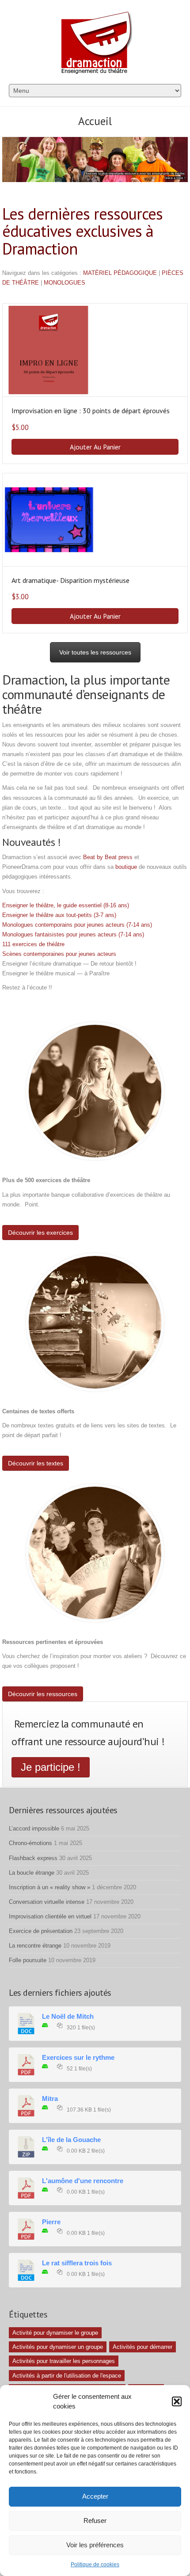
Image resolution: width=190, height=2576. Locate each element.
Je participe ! (51, 1767)
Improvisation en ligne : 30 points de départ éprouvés (91, 411)
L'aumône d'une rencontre (83, 2181)
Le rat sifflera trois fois (77, 2263)
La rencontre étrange (35, 1946)
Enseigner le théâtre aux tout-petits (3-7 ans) (60, 915)
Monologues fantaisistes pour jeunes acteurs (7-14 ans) (73, 934)
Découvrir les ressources (43, 1694)
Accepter (95, 2496)
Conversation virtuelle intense (47, 1902)
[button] (177, 2401)
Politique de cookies (95, 2565)
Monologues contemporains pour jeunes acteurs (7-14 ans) (77, 925)
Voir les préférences (95, 2545)
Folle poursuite (28, 1960)
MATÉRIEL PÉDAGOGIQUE (120, 273)
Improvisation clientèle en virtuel (50, 1916)
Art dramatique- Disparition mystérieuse (70, 580)
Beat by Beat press (108, 857)
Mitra (50, 2099)
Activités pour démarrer (142, 2347)
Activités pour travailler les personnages (64, 2361)
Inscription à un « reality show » (49, 1887)
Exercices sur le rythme (78, 2058)
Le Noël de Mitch (68, 2017)
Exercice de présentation (41, 1931)
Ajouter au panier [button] (95, 447)
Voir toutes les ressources (95, 652)
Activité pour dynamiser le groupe (55, 2333)
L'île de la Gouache (71, 2140)
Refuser (95, 2521)
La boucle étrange (32, 1873)
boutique (126, 867)
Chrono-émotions (30, 1843)
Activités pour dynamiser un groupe (58, 2347)
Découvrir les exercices (40, 1233)
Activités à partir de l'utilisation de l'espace (67, 2376)
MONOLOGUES (65, 283)
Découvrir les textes (36, 1463)
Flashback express (33, 1858)
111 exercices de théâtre (33, 944)
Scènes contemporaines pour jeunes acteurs (59, 954)
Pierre (51, 2222)
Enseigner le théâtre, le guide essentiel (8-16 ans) (66, 905)
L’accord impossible (34, 1828)
